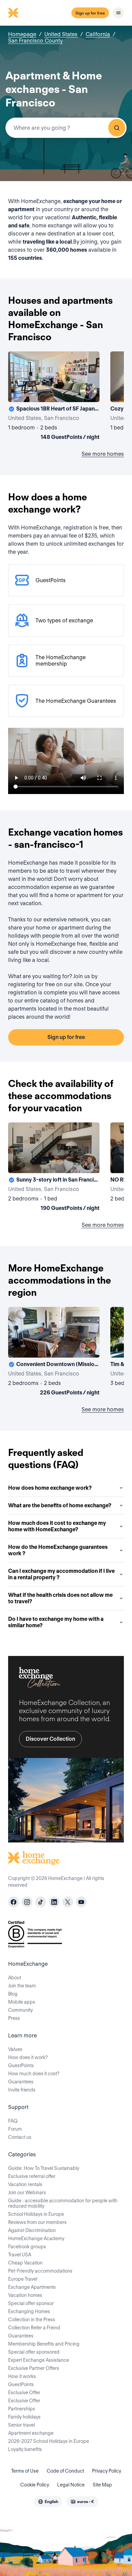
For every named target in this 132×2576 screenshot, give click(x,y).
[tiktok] (41, 1902)
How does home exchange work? (50, 1488)
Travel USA (20, 2255)
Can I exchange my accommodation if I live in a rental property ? (61, 1574)
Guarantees (21, 2082)
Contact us (20, 2137)
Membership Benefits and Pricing (44, 2344)
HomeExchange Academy (36, 2238)
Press (14, 2018)
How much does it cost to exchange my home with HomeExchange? (57, 1526)
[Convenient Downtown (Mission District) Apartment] (54, 1353)
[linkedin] (54, 1902)
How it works (22, 2376)
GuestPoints (21, 2065)
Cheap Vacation (25, 2263)
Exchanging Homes (29, 2311)
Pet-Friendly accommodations (40, 2271)
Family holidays (24, 2417)
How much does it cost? (34, 2074)
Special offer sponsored (34, 2352)
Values (15, 2049)
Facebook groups (27, 2247)
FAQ (13, 2121)
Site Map (102, 2485)
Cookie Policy (35, 2485)
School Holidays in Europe (36, 2214)
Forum (15, 2129)
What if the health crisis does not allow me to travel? (60, 1598)
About (15, 1978)
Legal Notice (71, 2485)
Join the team (22, 1986)
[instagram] (27, 1902)
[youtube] (81, 1902)
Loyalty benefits (25, 2449)
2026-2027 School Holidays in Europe (49, 2441)
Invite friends (22, 2090)
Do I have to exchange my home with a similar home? (56, 1622)
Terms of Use (25, 2471)
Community (20, 2010)
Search (117, 128)
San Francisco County (35, 41)
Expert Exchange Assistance (39, 2360)
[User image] (88, 391)
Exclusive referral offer (32, 2176)
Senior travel (21, 2425)
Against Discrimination (32, 2230)
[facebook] (14, 1902)
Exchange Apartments (32, 2287)
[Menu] (118, 13)
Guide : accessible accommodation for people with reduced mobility (63, 2203)
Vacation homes (25, 2295)
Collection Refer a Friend (34, 2328)
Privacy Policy (107, 2471)
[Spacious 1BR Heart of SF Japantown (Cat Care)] (54, 397)
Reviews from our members (37, 2222)
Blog (13, 1994)
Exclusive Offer (24, 2393)
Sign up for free (90, 13)
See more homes (103, 454)
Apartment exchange (31, 2433)
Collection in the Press (32, 2320)
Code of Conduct (65, 2471)
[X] (68, 1902)
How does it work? (28, 2057)
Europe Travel (23, 2279)
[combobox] (66, 128)
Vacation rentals (25, 2184)
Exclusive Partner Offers (34, 2368)
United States (61, 34)
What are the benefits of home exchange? (60, 1505)
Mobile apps (22, 2002)
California (98, 34)
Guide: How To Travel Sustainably (44, 2168)
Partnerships (22, 2409)
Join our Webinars (27, 2193)
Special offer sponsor (31, 2303)
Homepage (22, 34)
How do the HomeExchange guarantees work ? (58, 1550)
